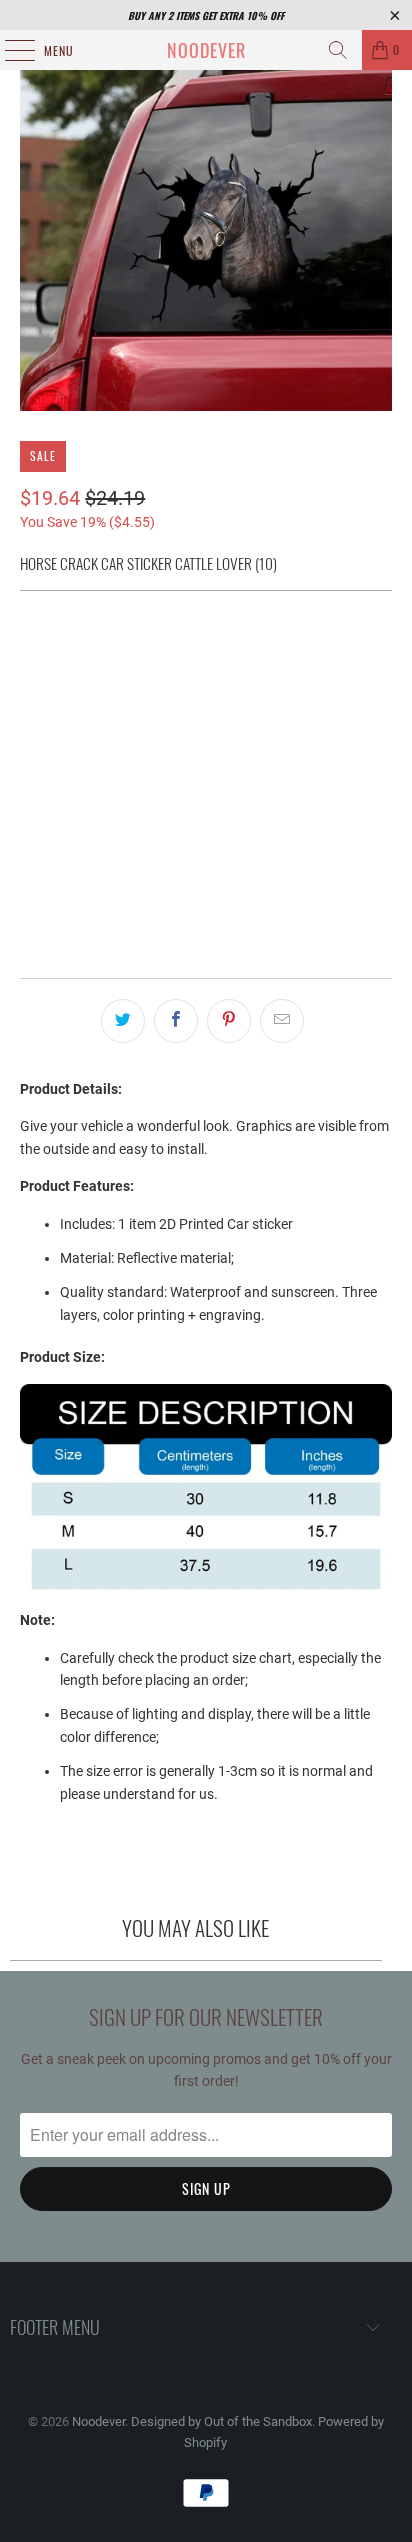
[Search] (338, 50)
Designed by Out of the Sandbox (221, 2421)
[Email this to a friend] (282, 1021)
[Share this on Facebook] (176, 1021)
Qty (30, 800)
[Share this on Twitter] (123, 1021)
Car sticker (71, 657)
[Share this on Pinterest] (229, 1021)
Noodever (206, 50)
